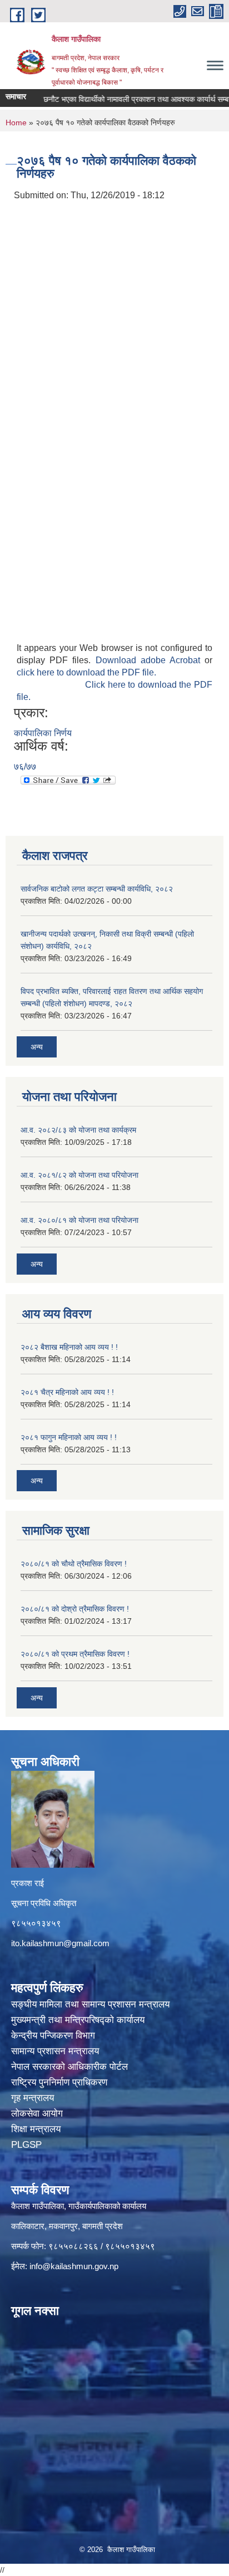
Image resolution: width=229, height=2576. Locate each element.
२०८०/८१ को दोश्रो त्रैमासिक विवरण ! (75, 1609)
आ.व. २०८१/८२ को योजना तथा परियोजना (79, 1175)
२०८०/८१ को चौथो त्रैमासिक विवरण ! (74, 1564)
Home (16, 123)
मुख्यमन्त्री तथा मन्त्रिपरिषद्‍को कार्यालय (78, 2020)
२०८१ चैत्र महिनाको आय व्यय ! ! (67, 1392)
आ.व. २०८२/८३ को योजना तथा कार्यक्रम (78, 1130)
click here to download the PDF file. (86, 672)
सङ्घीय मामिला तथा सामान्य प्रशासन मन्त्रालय (90, 2004)
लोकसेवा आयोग (38, 2114)
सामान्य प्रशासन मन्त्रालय (56, 2051)
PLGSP (28, 2145)
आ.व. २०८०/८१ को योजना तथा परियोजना (79, 1220)
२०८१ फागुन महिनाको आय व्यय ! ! (69, 1437)
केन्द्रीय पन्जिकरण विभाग (54, 2036)
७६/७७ (25, 767)
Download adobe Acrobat (150, 660)
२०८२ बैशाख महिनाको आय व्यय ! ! (69, 1347)
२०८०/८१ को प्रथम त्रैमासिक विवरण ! (75, 1654)
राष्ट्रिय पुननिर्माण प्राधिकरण (61, 2082)
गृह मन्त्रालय (34, 2098)
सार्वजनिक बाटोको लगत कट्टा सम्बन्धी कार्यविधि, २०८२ (97, 889)
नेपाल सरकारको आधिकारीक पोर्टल (71, 2067)
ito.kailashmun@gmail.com (60, 1943)
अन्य (37, 1047)
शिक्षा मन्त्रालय (37, 2129)
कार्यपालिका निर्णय (43, 733)
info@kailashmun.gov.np (74, 2266)
